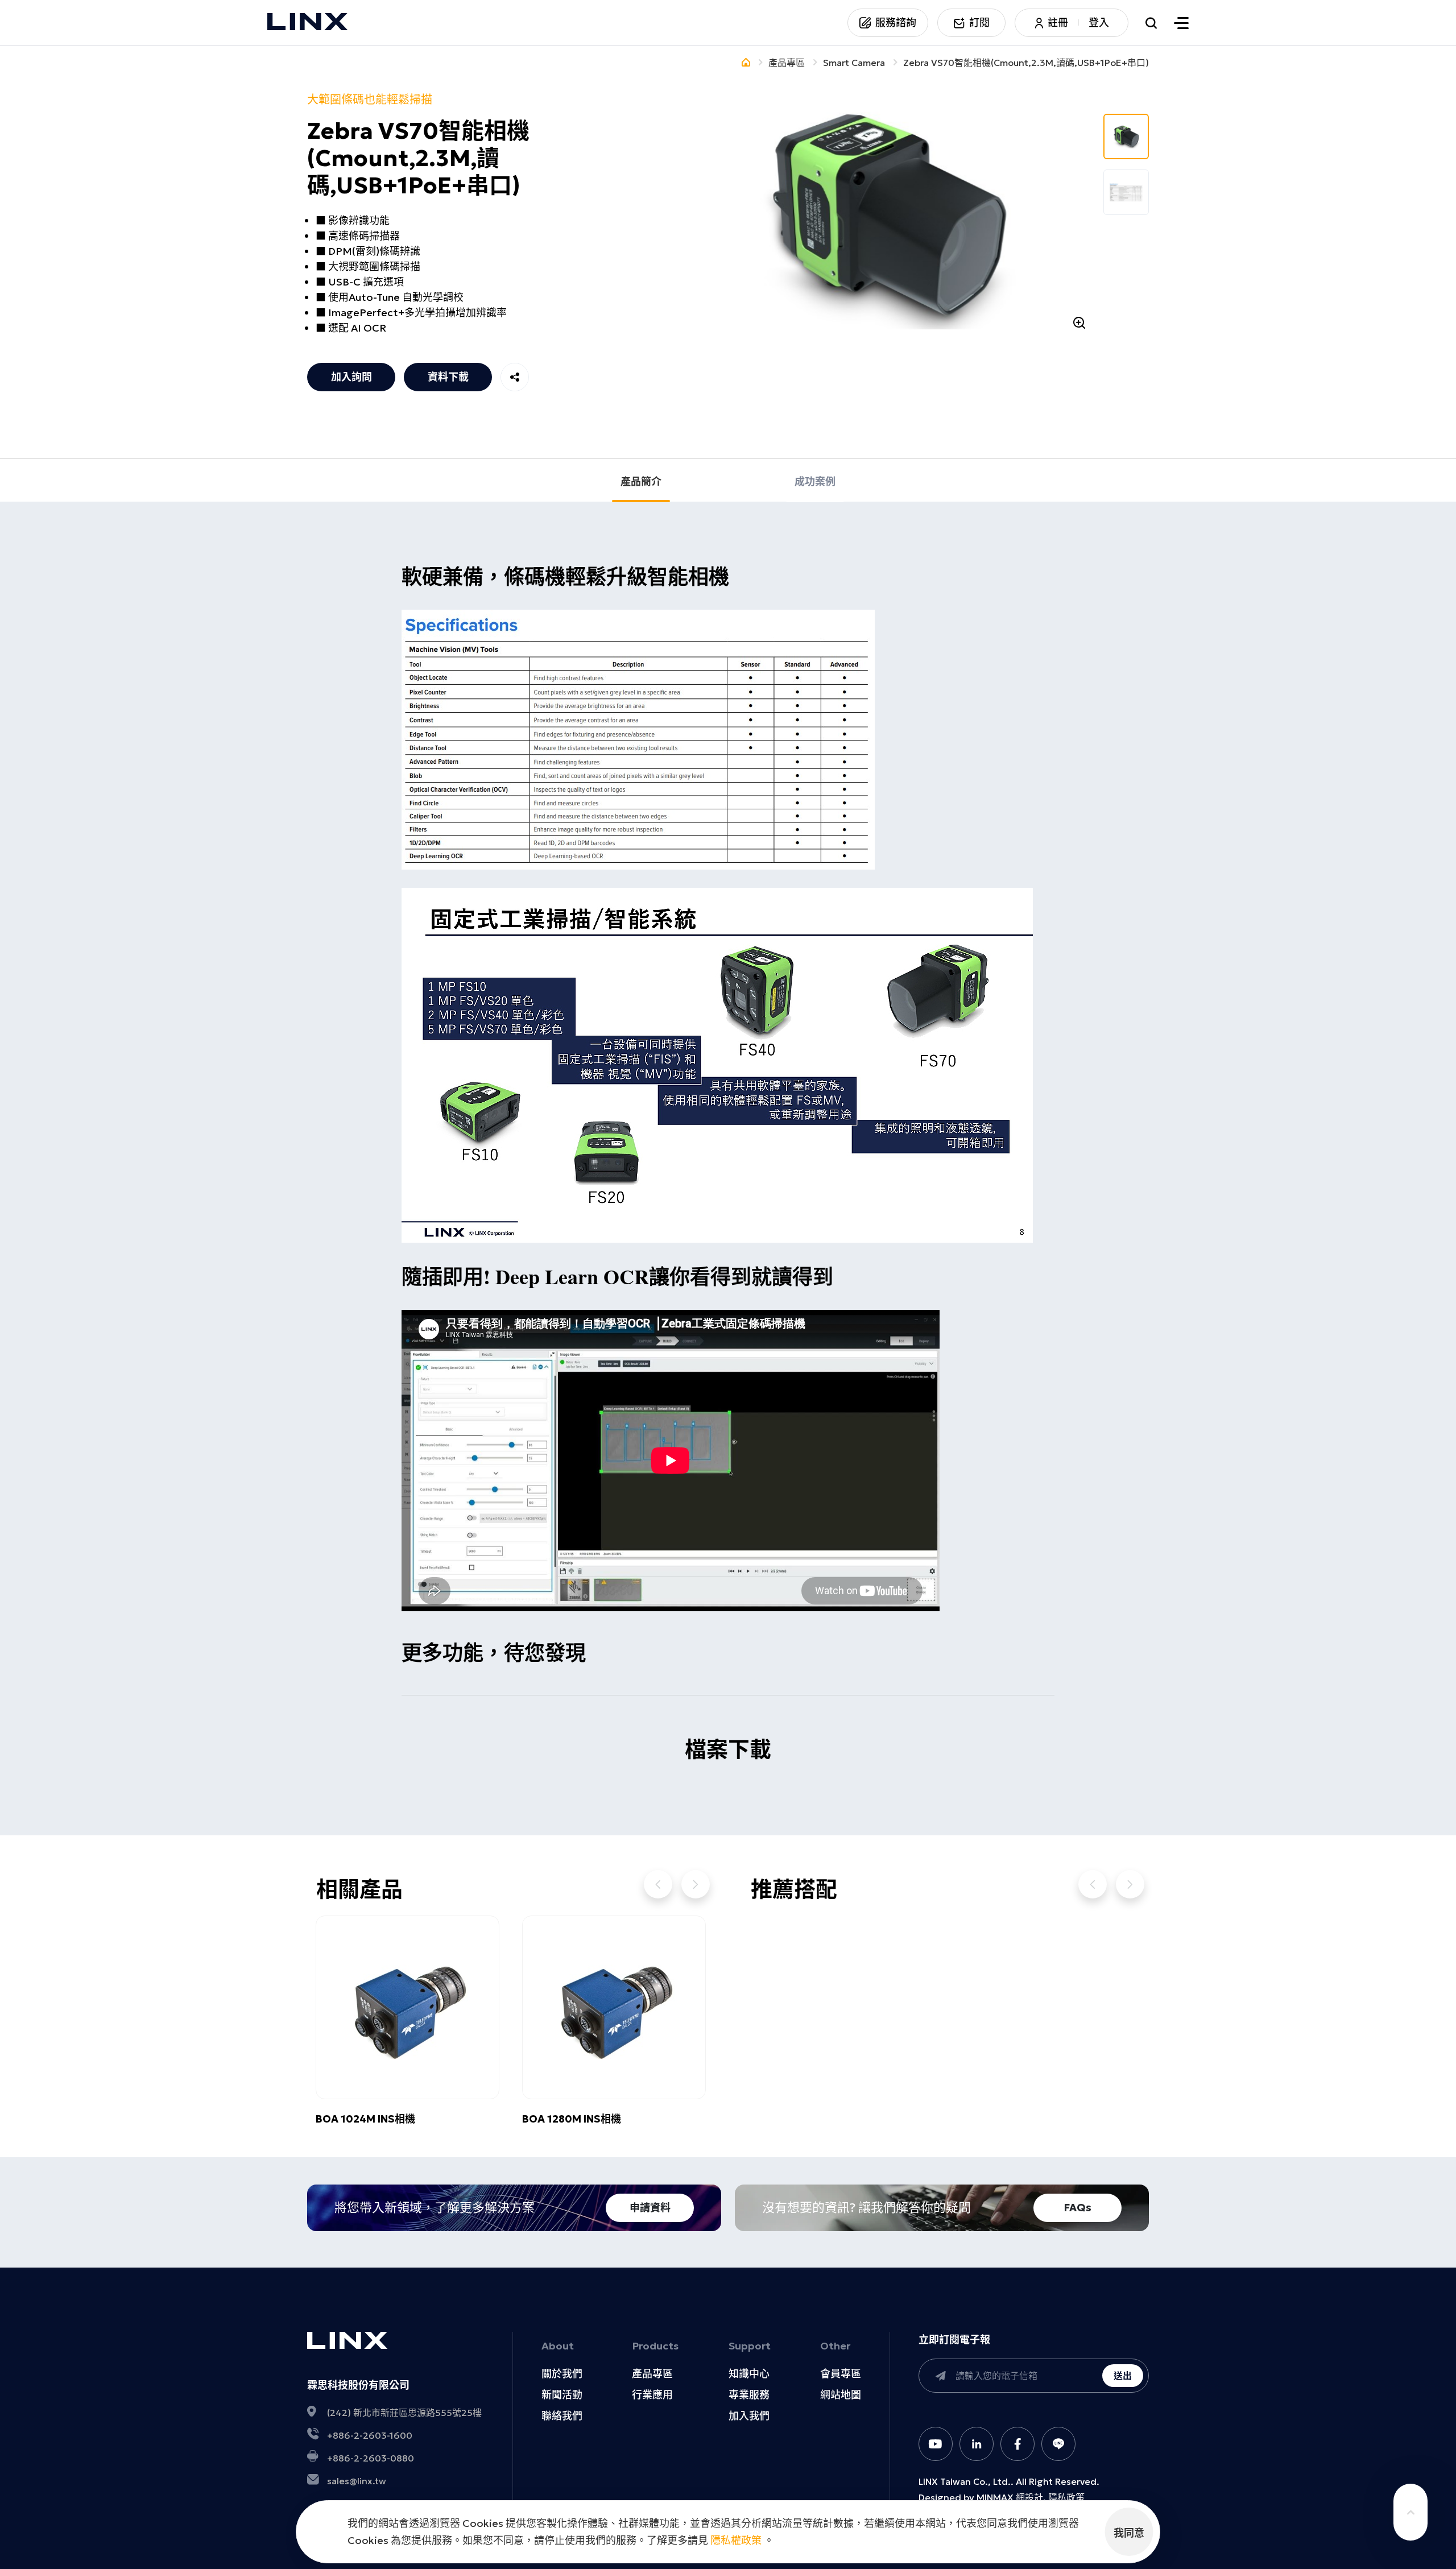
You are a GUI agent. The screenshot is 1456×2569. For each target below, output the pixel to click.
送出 (1123, 2376)
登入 (1099, 23)
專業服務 (749, 2395)
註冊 (1058, 23)
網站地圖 (841, 2395)
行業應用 (652, 2395)
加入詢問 (351, 377)
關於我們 (562, 2374)
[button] (658, 1884)
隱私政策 (1066, 2497)
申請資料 (650, 2208)
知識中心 (749, 2374)
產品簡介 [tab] (641, 481)
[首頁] (746, 63)
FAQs (1078, 2208)
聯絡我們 (562, 2416)
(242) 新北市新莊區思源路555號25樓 (404, 2413)
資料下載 (448, 377)
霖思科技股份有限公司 (358, 2385)
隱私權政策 (736, 2540)
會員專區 (841, 2374)
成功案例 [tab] (815, 481)
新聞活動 (562, 2395)
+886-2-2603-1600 (370, 2435)
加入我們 (749, 2416)
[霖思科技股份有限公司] (308, 23)
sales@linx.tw (357, 2481)
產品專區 (652, 2374)
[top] (1410, 2512)
